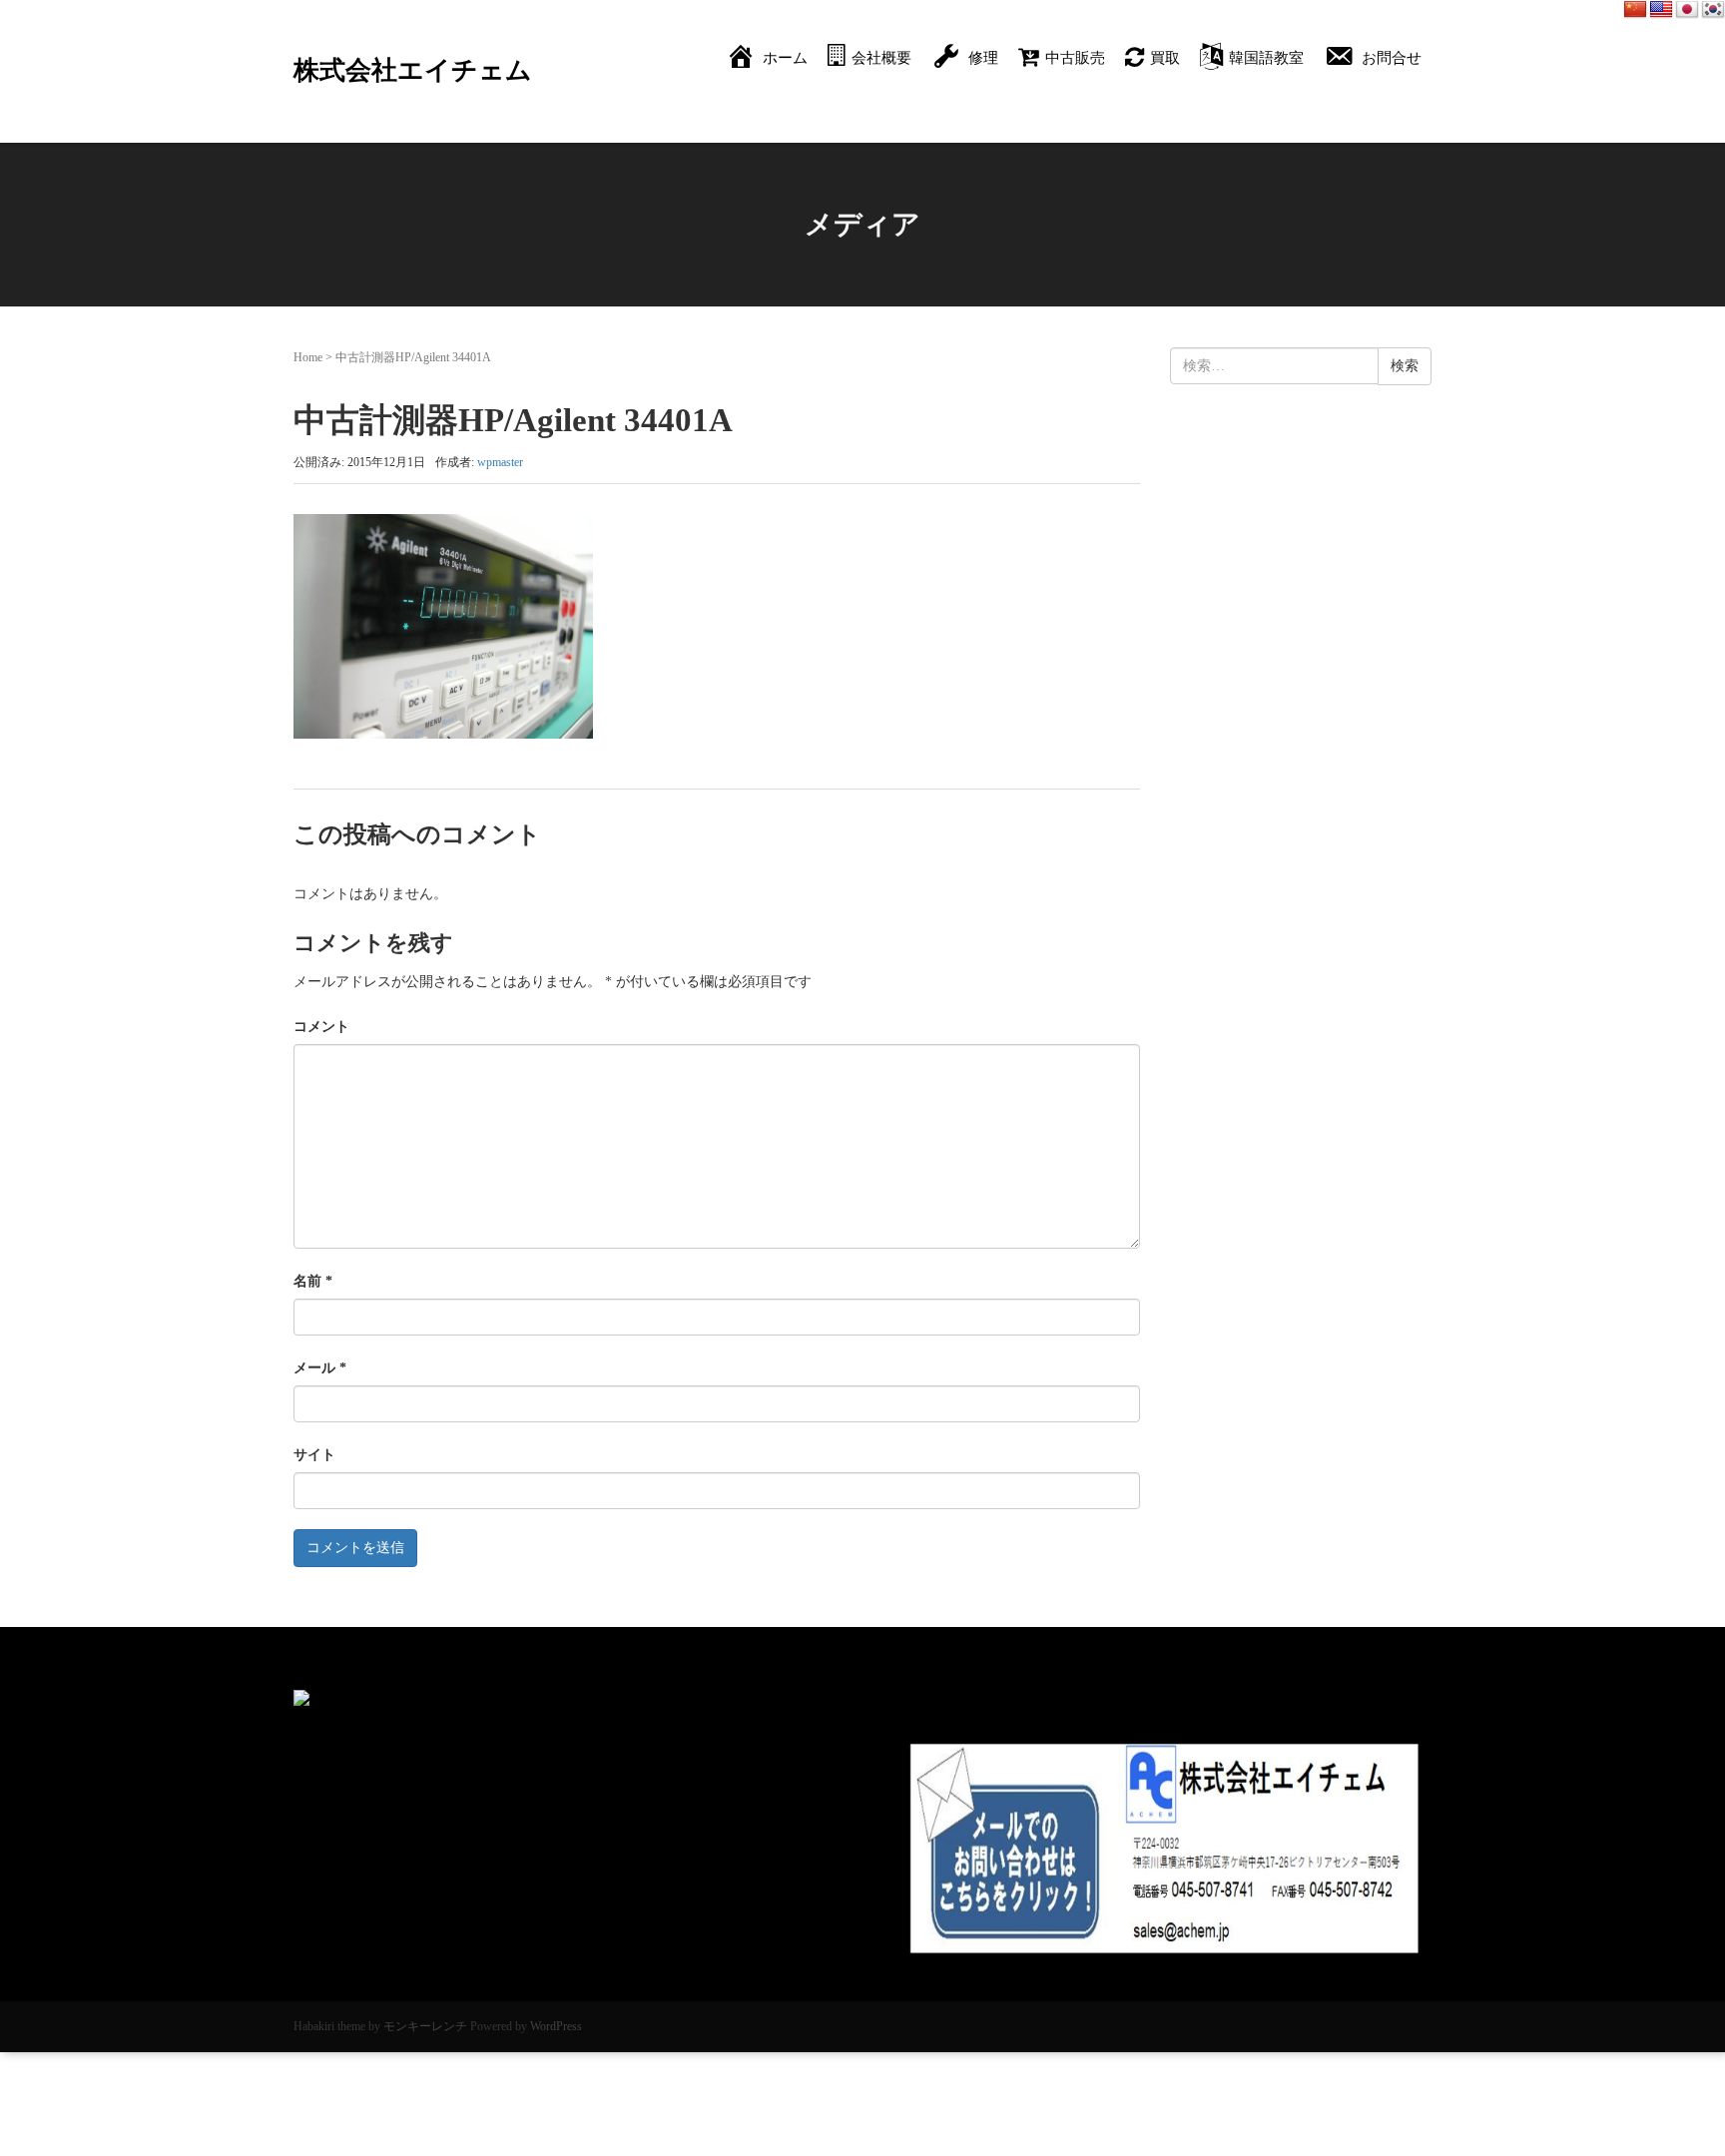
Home (308, 357)
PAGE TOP (1668, 2075)
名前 (313, 1281)
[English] (1661, 10)
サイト (314, 1455)
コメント (321, 1027)
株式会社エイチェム (413, 70)
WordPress (556, 2026)
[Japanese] (1687, 10)
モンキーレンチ (425, 2026)
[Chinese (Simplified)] (1635, 10)
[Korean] (1713, 10)
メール (320, 1368)
